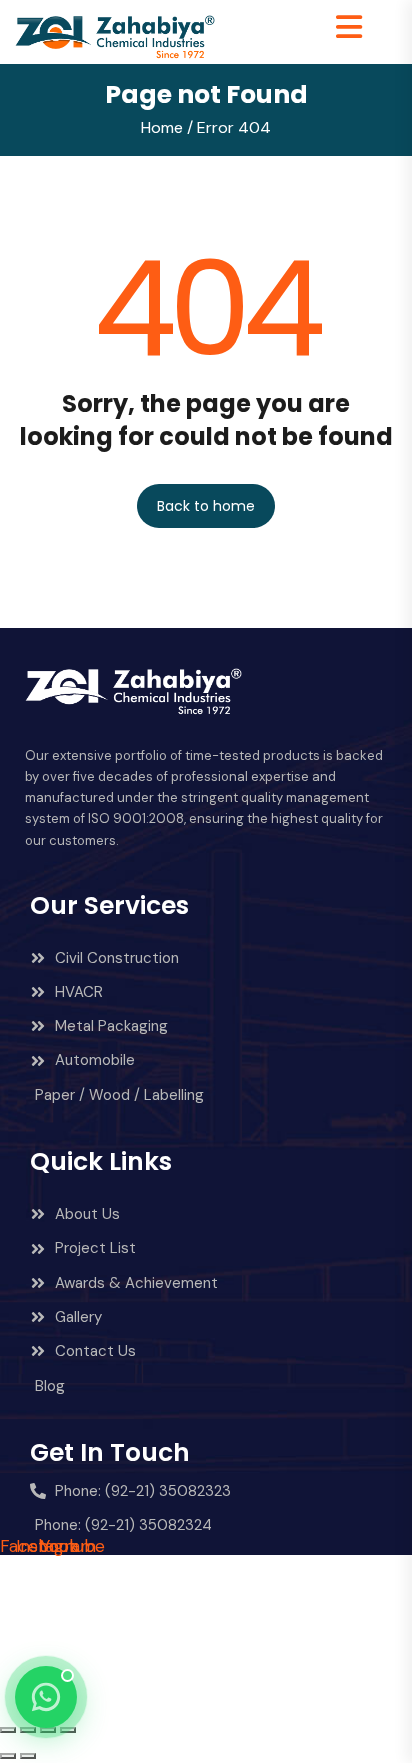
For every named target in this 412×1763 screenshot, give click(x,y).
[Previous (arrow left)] (8, 1756)
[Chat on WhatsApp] (46, 1697)
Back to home (206, 506)
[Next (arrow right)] (28, 1756)
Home (162, 127)
